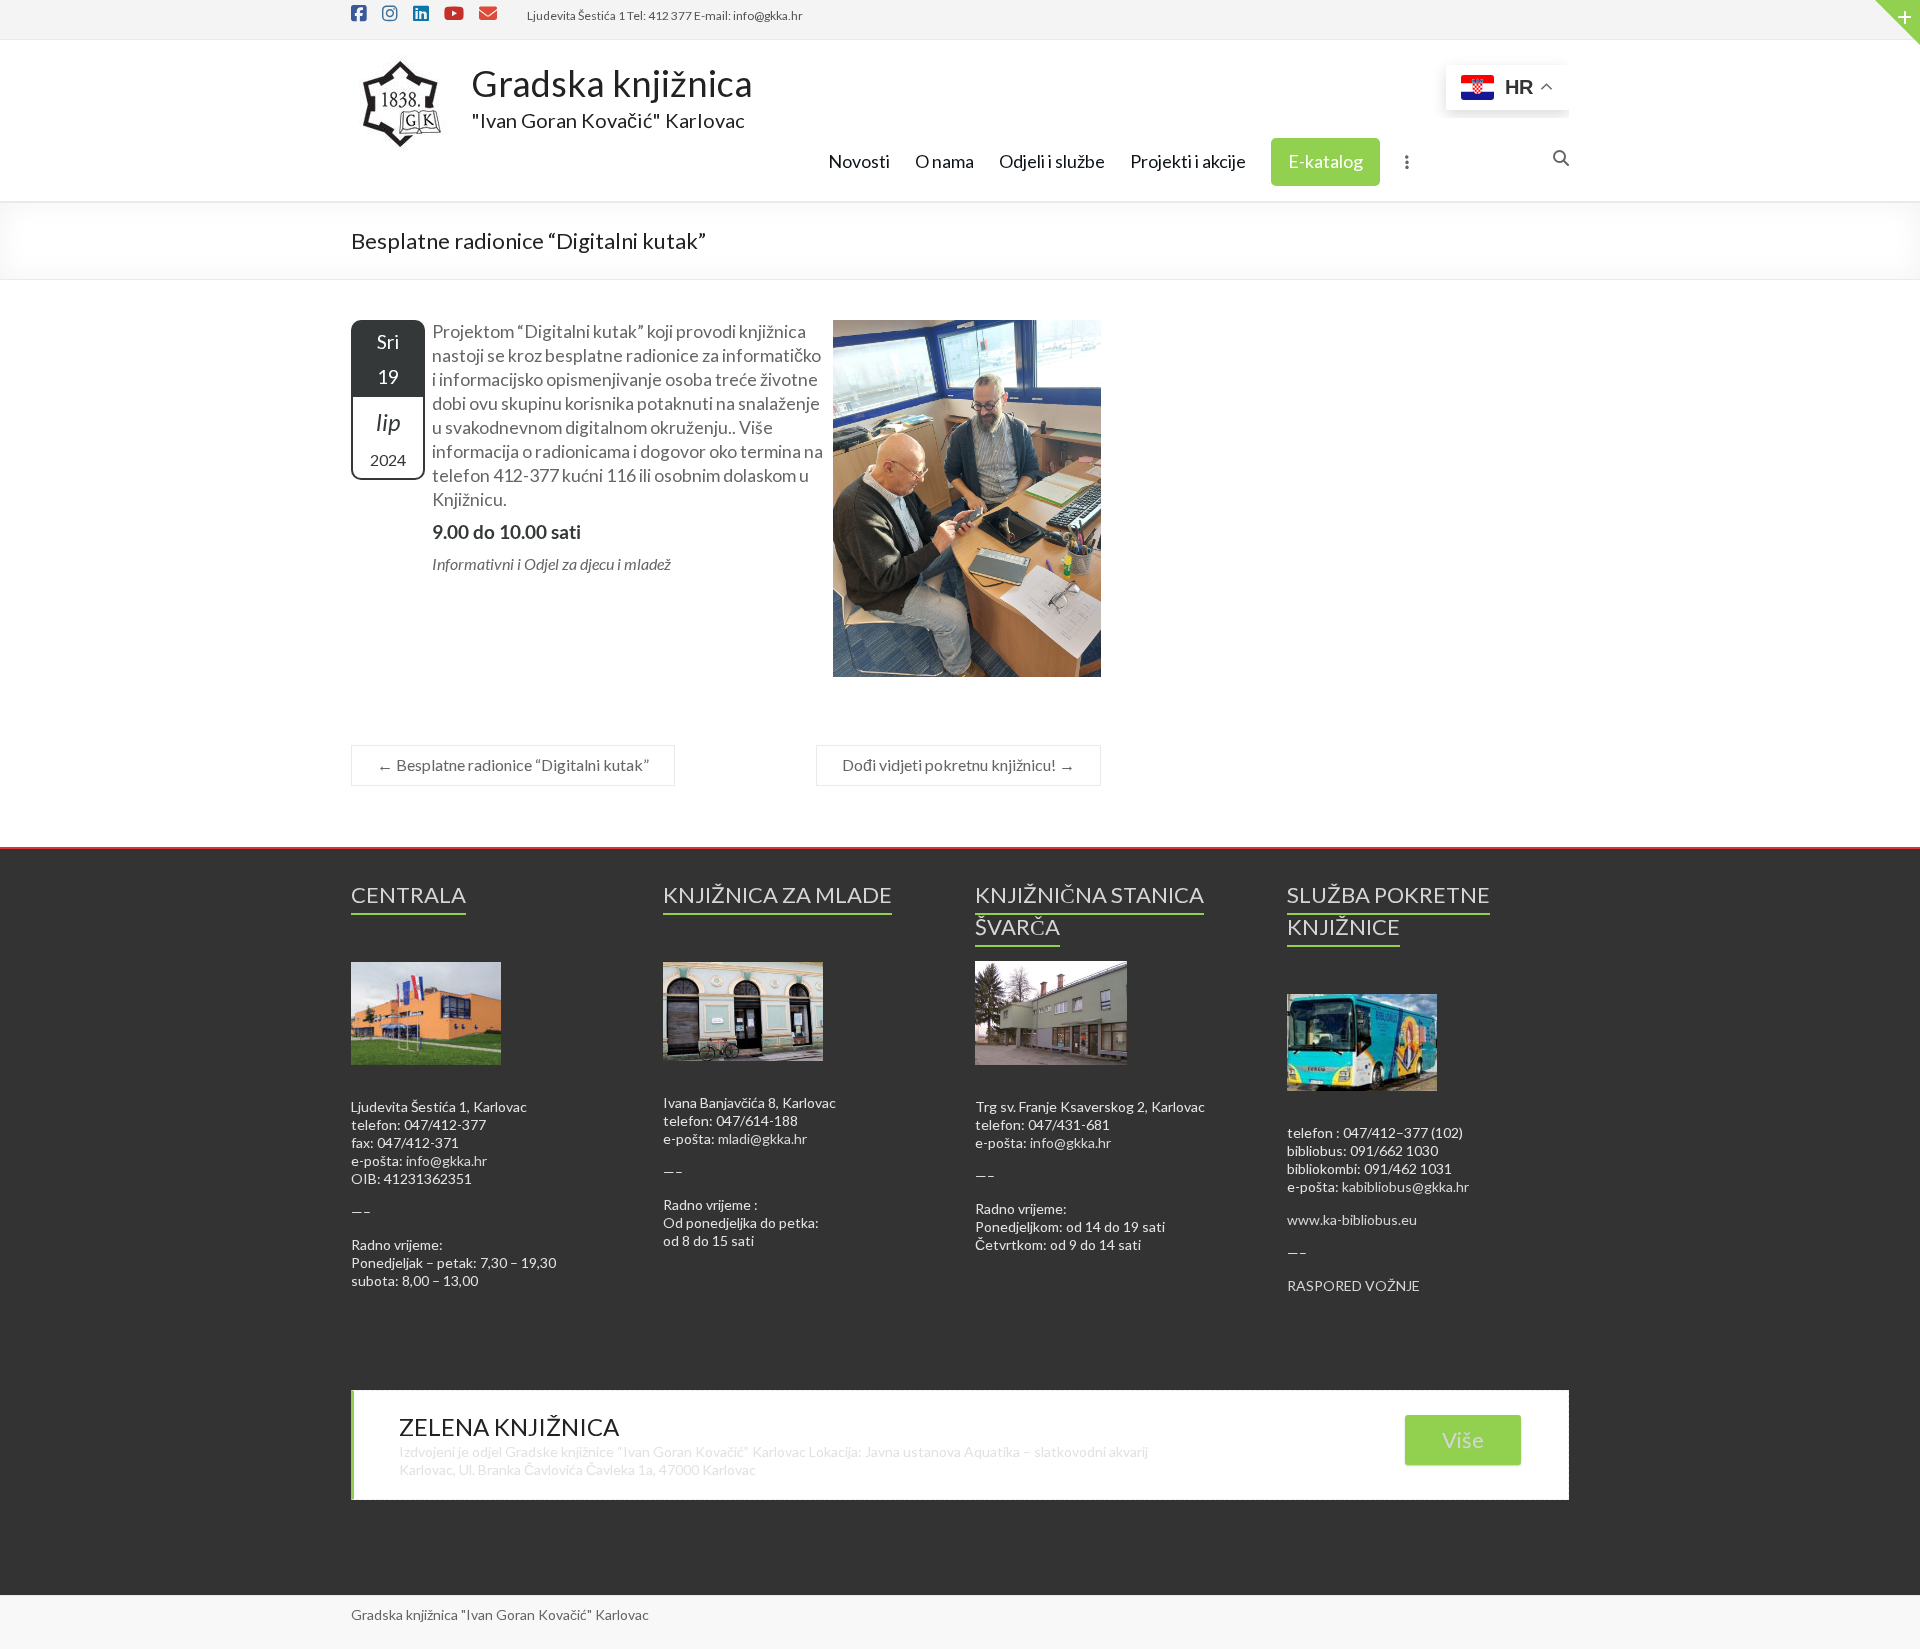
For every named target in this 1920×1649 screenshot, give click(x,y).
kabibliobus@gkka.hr (1405, 1186)
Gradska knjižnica (612, 83)
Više (1463, 1439)
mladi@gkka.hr (762, 1138)
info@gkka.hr (446, 1160)
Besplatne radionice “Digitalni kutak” (513, 764)
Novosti (859, 161)
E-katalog (1325, 161)
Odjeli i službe (1052, 161)
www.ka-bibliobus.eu (1352, 1219)
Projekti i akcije (1188, 161)
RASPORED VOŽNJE (1353, 1285)
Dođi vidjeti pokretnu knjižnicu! (958, 764)
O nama (944, 161)
